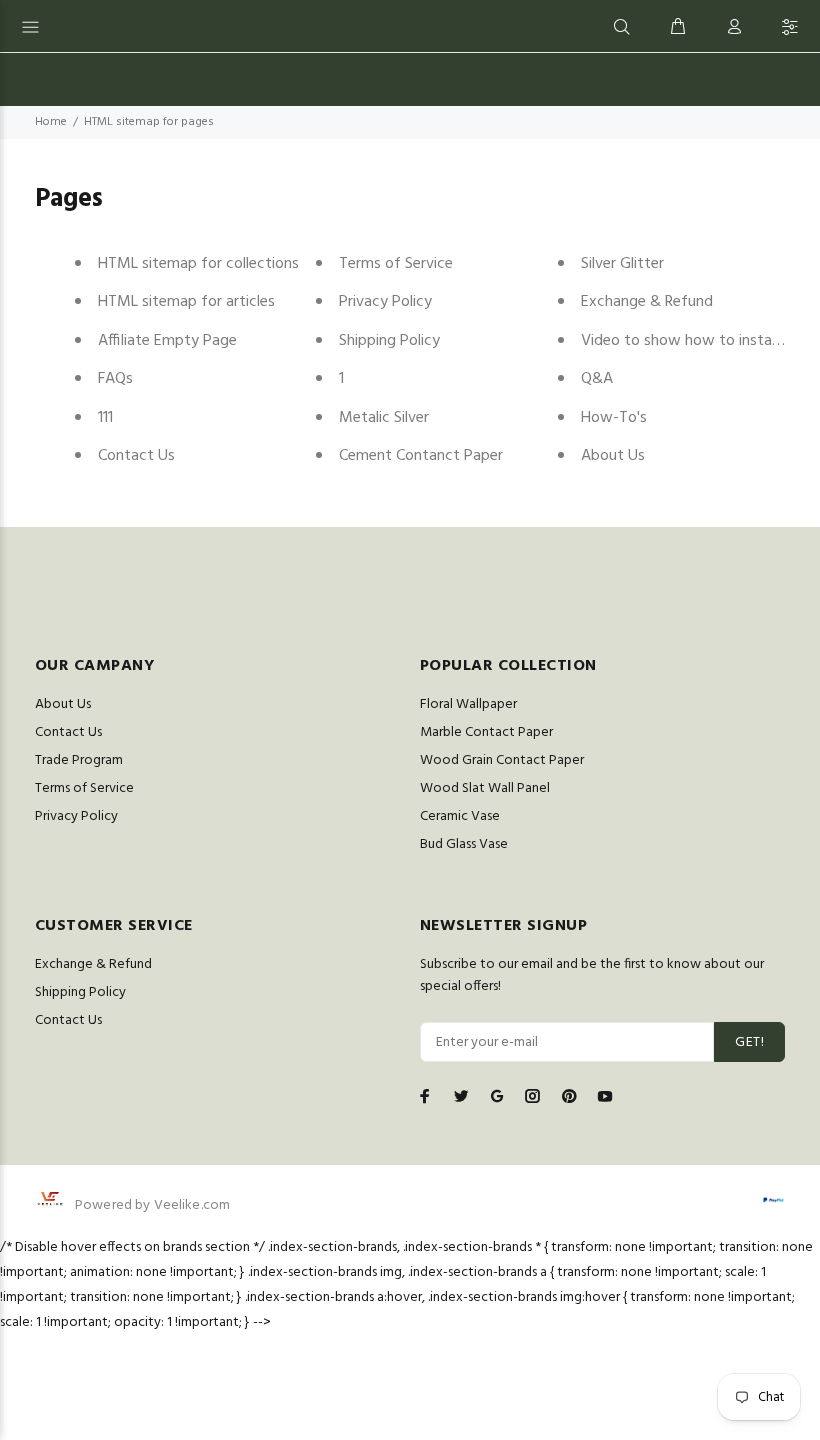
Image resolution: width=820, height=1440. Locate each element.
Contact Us (136, 456)
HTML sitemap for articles (186, 302)
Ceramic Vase (460, 816)
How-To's (614, 418)
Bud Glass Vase (464, 844)
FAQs (115, 379)
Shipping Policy (389, 341)
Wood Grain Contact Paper (502, 760)
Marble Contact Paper (486, 732)
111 (105, 418)
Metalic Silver (384, 418)
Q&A (597, 379)
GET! (749, 1042)
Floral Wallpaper (468, 704)
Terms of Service (396, 264)
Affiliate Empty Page (167, 341)
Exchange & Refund (647, 302)
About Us (613, 456)
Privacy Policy (385, 302)
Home (51, 122)
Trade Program (79, 760)
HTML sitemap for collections (198, 264)
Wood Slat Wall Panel (485, 788)
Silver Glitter (622, 264)
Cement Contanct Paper (421, 456)
